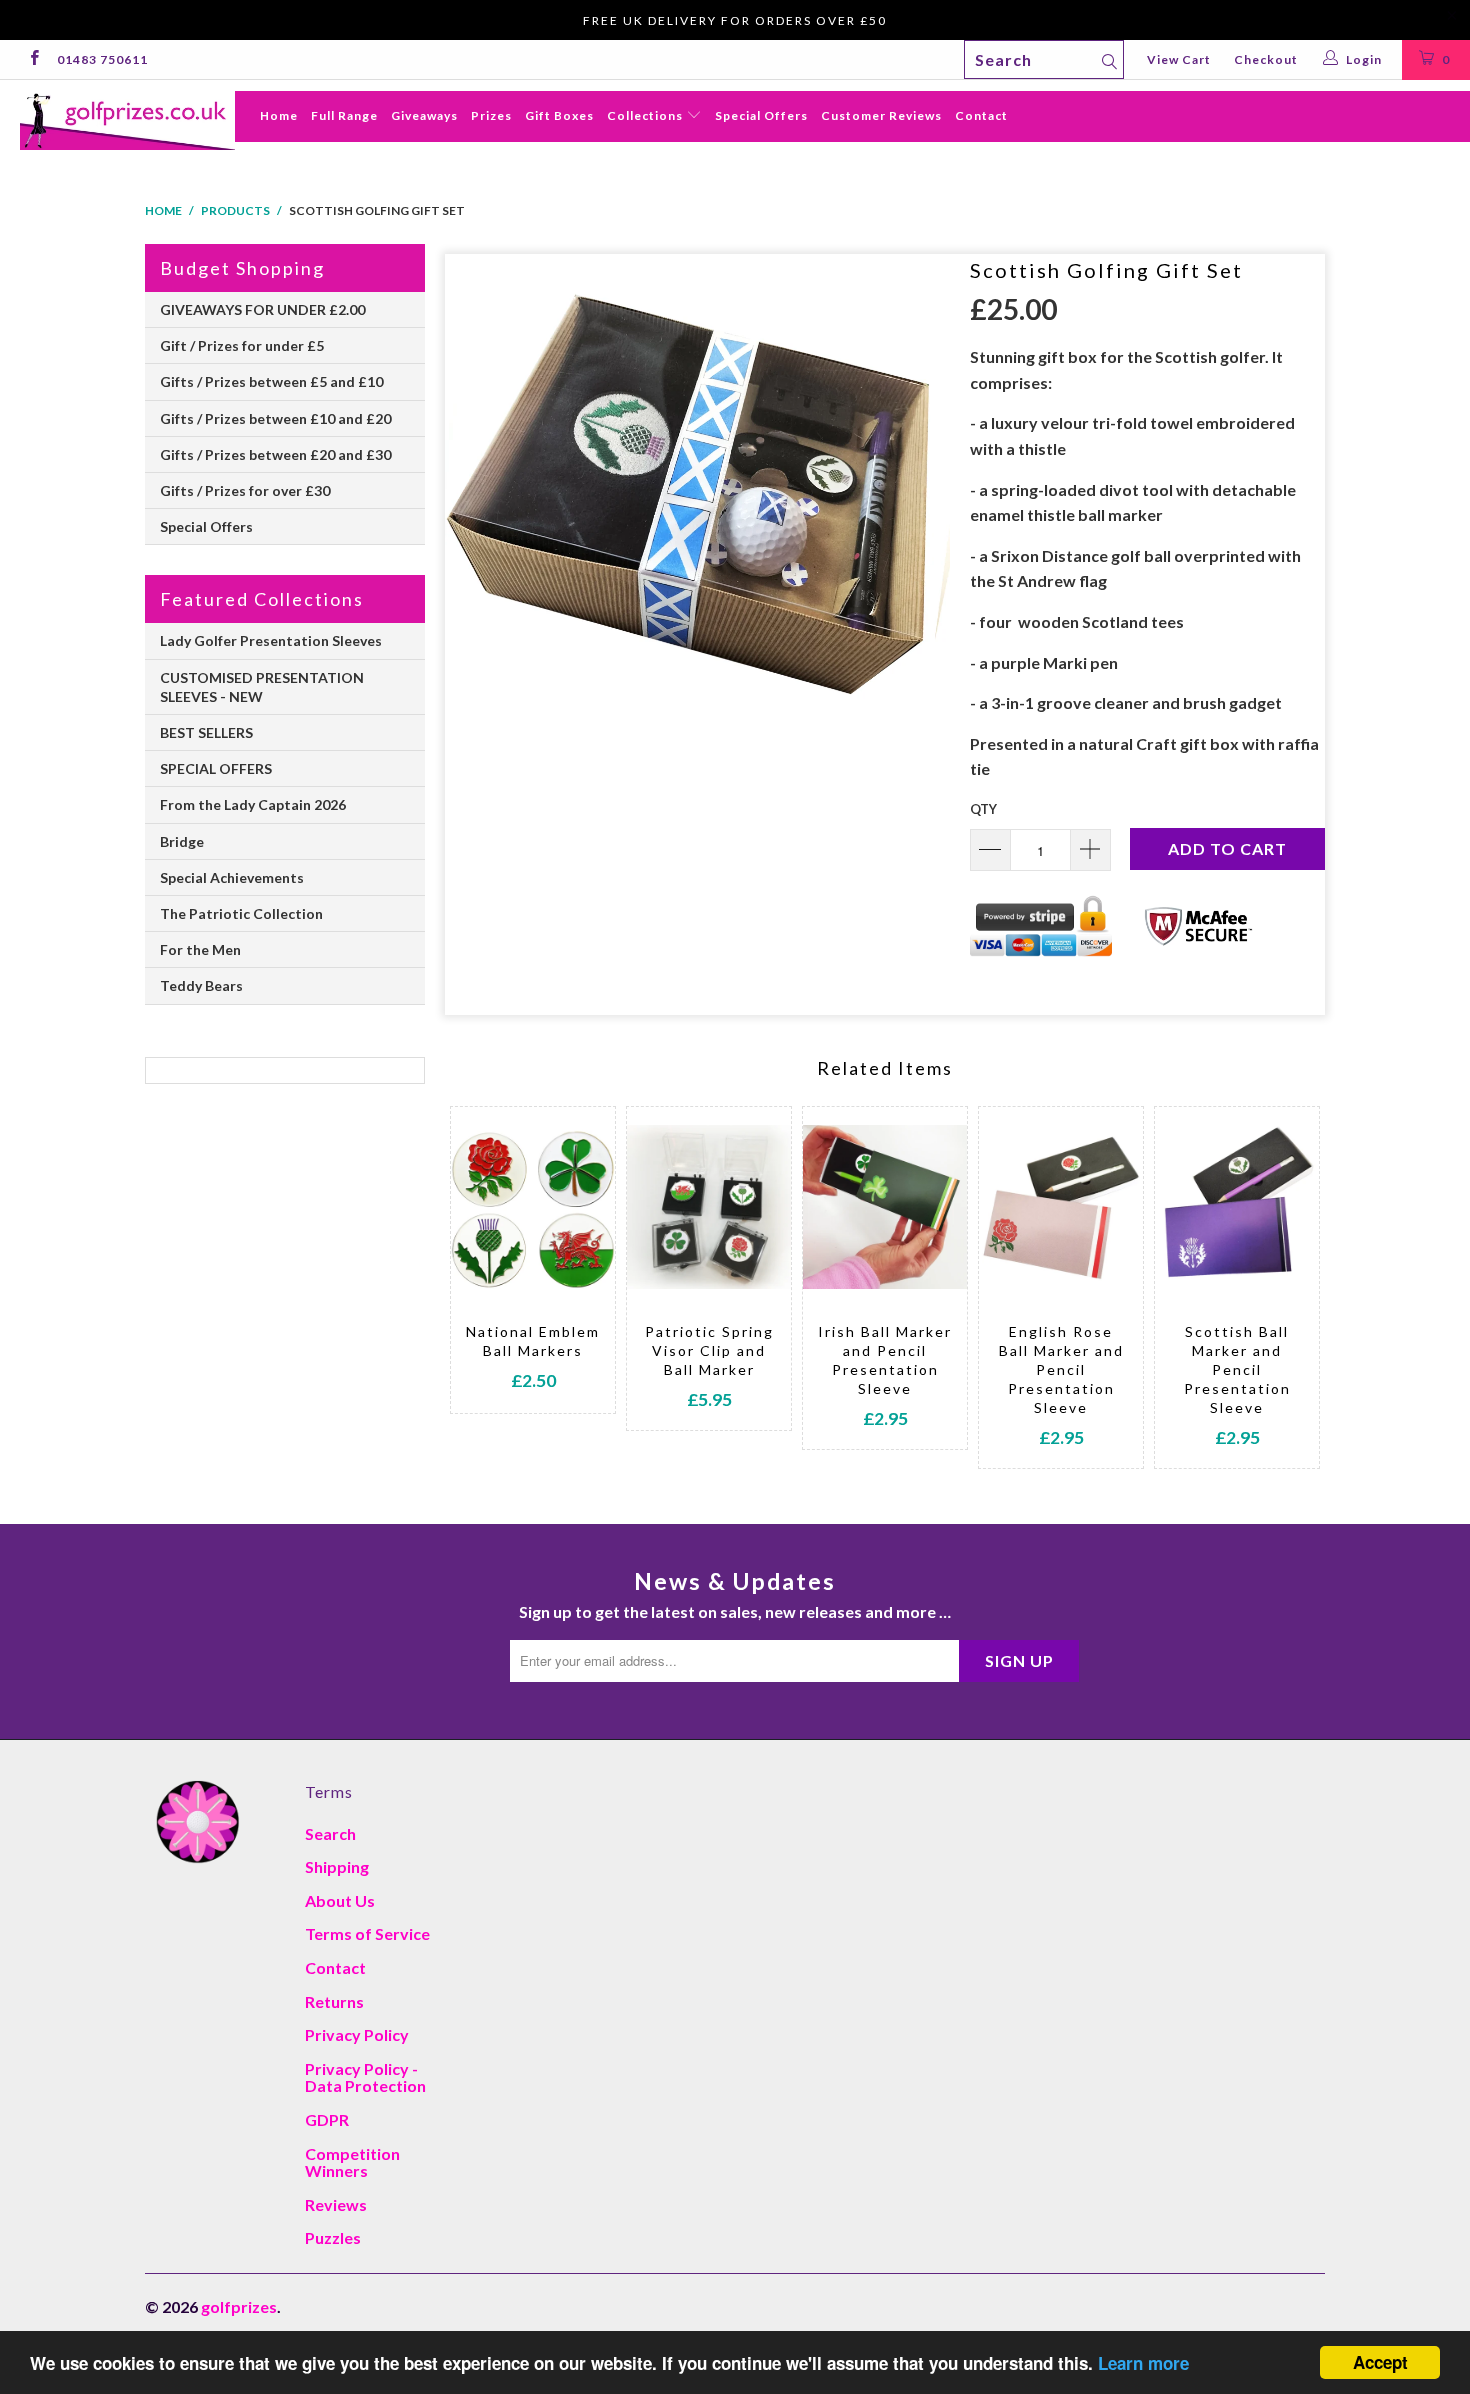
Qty (983, 809)
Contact (981, 115)
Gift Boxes (559, 115)
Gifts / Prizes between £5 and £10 (271, 381)
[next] (1277, 1287)
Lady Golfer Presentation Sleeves (271, 640)
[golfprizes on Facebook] (33, 59)
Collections (646, 115)
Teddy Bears (201, 985)
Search (330, 1833)
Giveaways (424, 115)
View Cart (1179, 59)
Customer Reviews (881, 115)
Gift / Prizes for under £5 (242, 345)
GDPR (327, 2119)
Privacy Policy (357, 2034)
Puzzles (333, 2237)
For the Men (200, 949)
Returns (334, 2001)
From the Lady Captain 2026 (253, 804)
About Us (340, 1900)
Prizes (491, 115)
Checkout (1266, 59)
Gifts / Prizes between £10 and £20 (275, 418)
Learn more (1143, 2363)
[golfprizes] (127, 120)
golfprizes (239, 2306)
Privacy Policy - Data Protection (365, 2077)
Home (279, 115)
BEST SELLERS (206, 732)
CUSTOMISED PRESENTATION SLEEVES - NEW (262, 687)
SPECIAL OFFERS (216, 768)
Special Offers (761, 115)
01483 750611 (102, 59)
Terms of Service (367, 1933)
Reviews (336, 2204)
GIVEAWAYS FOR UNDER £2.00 (262, 309)
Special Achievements (232, 877)
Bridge (182, 841)
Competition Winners (352, 2162)
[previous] (492, 1287)
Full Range (344, 115)
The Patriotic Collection (241, 913)
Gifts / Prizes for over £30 (245, 490)
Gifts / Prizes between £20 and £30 (275, 454)
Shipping (337, 1866)
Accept (1380, 2362)
